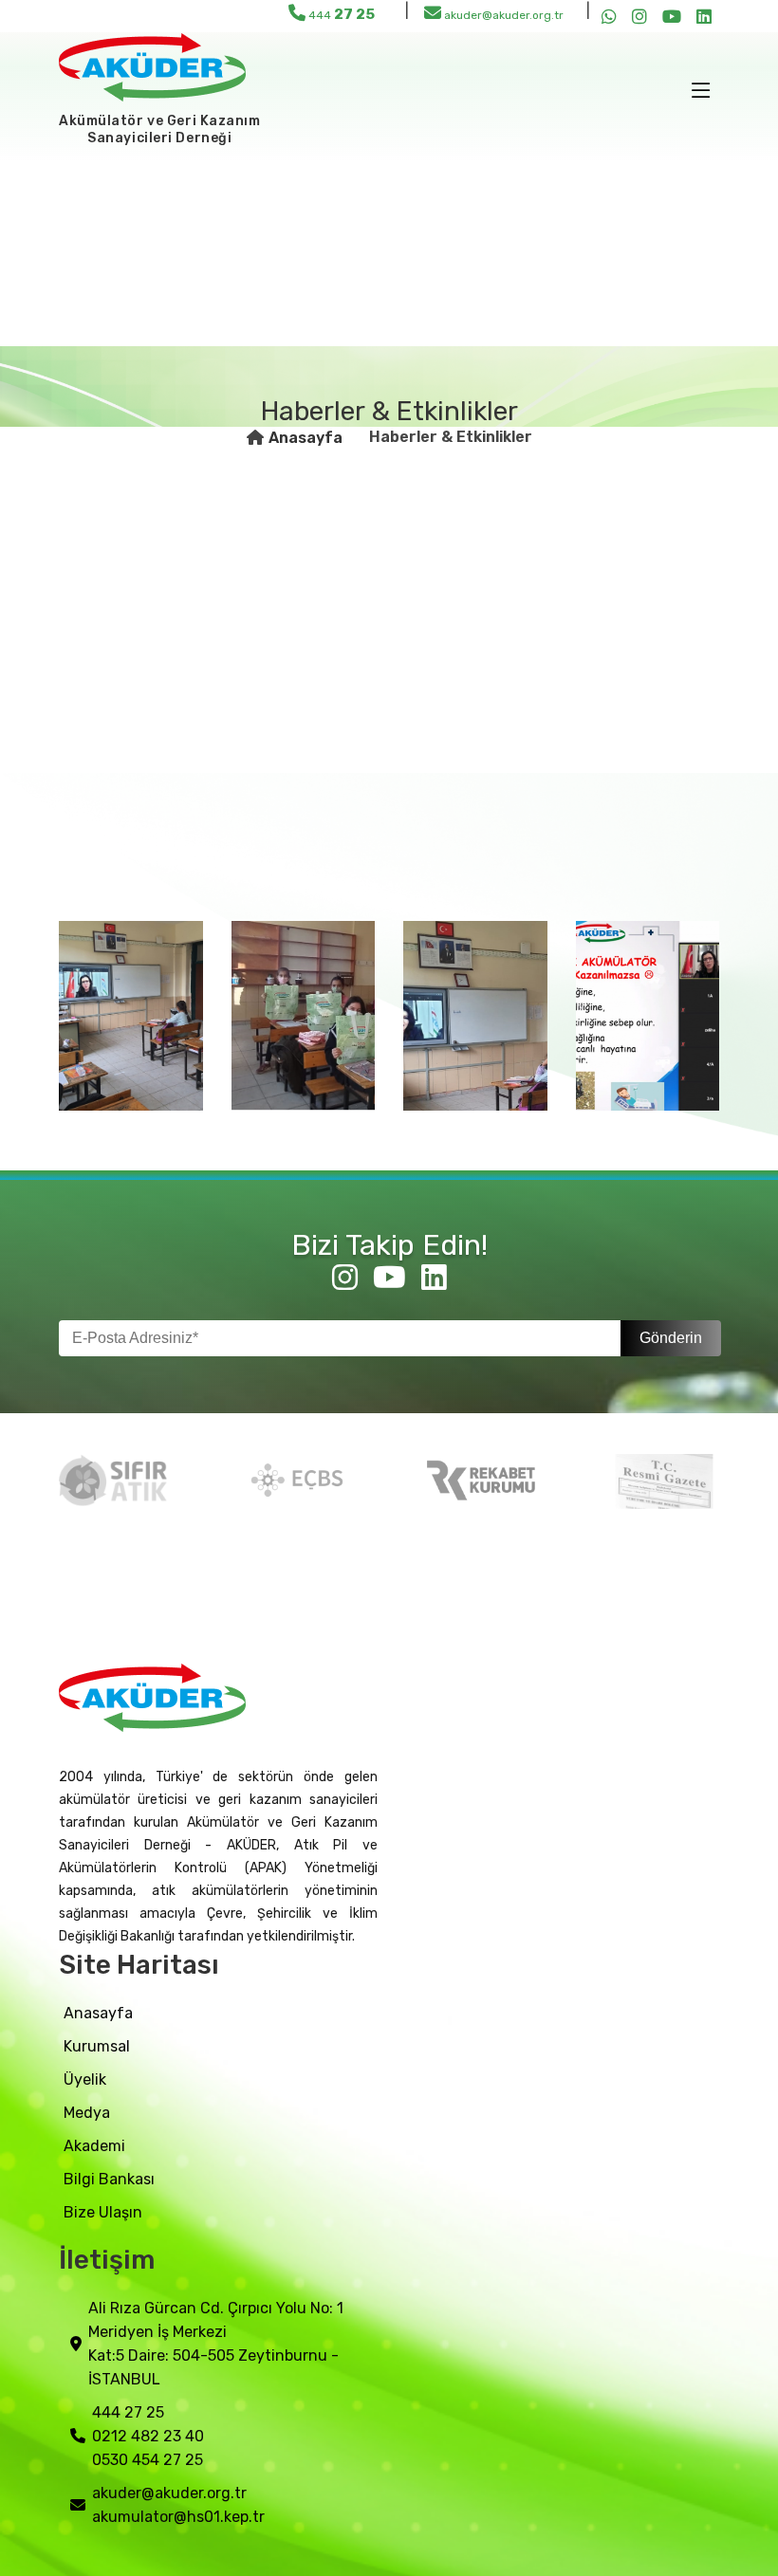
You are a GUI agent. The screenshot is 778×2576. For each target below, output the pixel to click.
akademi (94, 2146)
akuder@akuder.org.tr (502, 15)
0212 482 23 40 (148, 2436)
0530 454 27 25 (148, 2460)
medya (87, 2113)
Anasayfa (306, 438)
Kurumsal (97, 2046)
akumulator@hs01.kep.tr (178, 2517)
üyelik (85, 2079)
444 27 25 (128, 2412)
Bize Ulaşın (103, 2212)
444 (340, 14)
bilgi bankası (109, 2179)
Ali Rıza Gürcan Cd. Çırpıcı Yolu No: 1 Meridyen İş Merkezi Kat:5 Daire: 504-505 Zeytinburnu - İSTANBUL (216, 2344)
